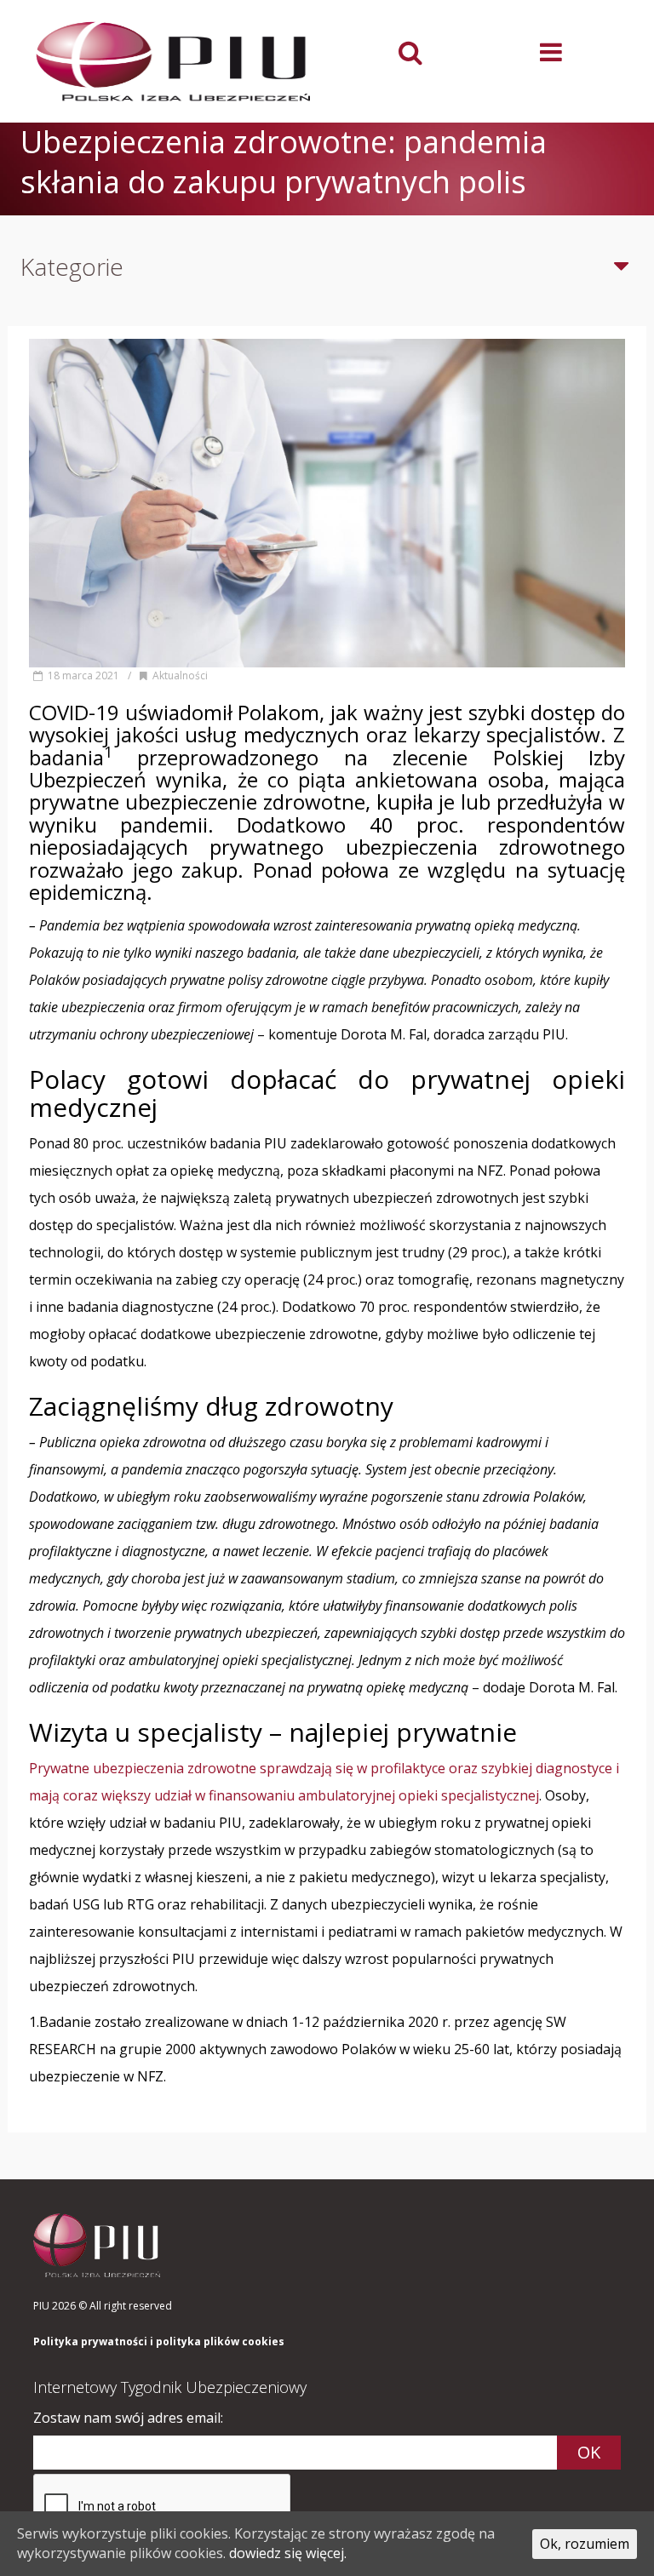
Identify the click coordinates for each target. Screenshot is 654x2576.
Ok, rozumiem (585, 2544)
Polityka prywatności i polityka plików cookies (159, 2342)
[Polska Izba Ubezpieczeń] (174, 61)
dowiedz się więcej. (288, 2553)
